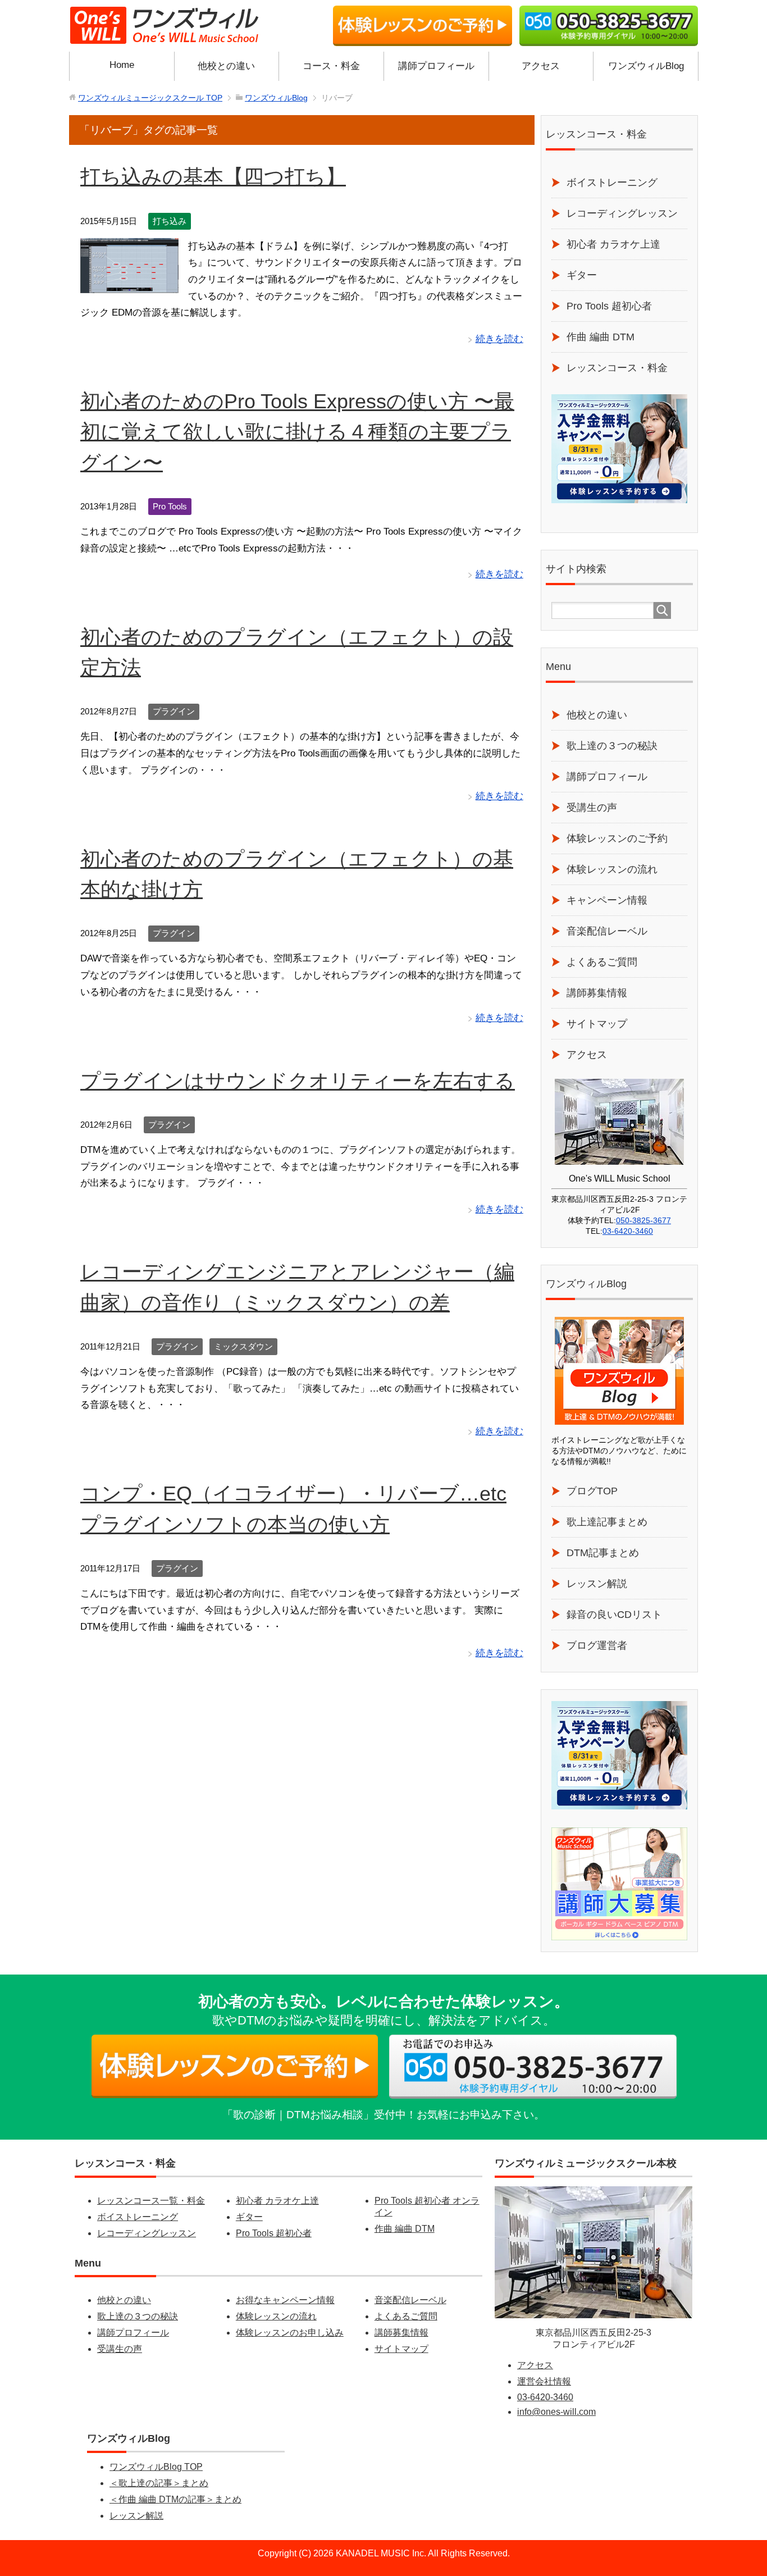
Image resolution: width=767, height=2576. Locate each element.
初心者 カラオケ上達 (613, 244)
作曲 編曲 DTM (601, 337)
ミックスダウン (243, 1346)
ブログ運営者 (597, 1645)
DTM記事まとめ (603, 1553)
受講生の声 (592, 808)
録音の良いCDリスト (614, 1615)
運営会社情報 (544, 2381)
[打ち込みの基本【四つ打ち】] (129, 284)
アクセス (541, 66)
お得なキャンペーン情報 (285, 2300)
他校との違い (226, 66)
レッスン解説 (597, 1584)
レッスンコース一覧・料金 (151, 2201)
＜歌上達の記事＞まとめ (159, 2483)
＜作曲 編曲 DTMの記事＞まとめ (175, 2499)
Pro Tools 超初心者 (609, 306)
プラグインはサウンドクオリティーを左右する (298, 1081)
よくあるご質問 (602, 962)
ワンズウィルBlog (646, 66)
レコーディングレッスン (622, 213)
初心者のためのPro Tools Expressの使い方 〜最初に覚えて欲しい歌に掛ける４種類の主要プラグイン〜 (297, 432)
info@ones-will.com (556, 2412)
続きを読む (499, 339)
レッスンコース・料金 (617, 368)
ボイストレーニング (612, 183)
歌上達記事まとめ (607, 1522)
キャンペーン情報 (607, 900)
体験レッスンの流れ (612, 869)
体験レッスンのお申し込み (290, 2333)
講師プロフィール (436, 66)
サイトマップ (597, 1024)
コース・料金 (331, 66)
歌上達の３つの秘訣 (612, 746)
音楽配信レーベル (607, 931)
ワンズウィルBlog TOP (156, 2467)
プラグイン (174, 711)
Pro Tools (170, 506)
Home (122, 65)
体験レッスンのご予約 (617, 838)
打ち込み (170, 221)
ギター (582, 275)
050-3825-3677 (643, 1220)
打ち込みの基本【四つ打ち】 (213, 177)
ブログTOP (592, 1491)
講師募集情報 (597, 993)
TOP (150, 98)
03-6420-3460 (628, 1231)
